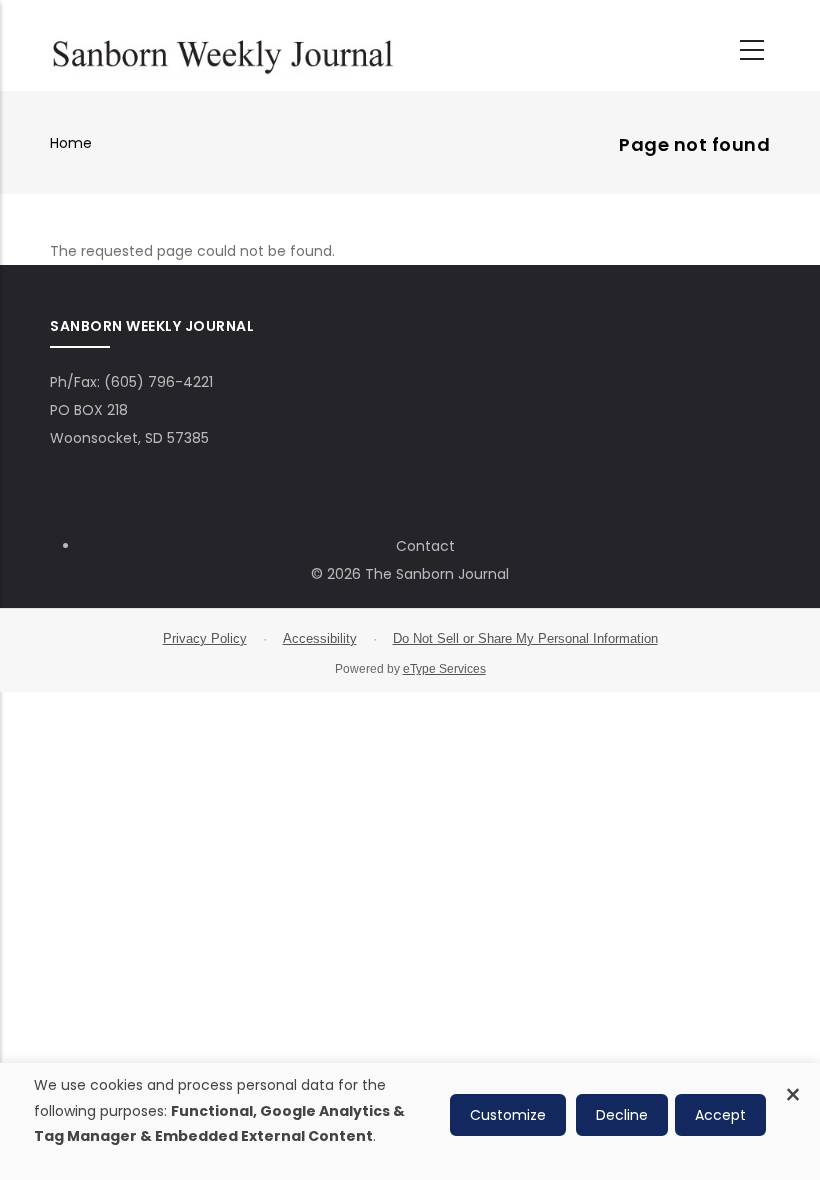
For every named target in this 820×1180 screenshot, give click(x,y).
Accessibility (320, 638)
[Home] (222, 51)
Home (71, 143)
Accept (720, 1115)
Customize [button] (508, 1115)
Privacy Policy (205, 638)
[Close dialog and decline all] (793, 1083)
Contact (425, 546)
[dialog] (410, 1121)
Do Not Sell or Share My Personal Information (525, 638)
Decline (622, 1115)
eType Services (444, 669)
